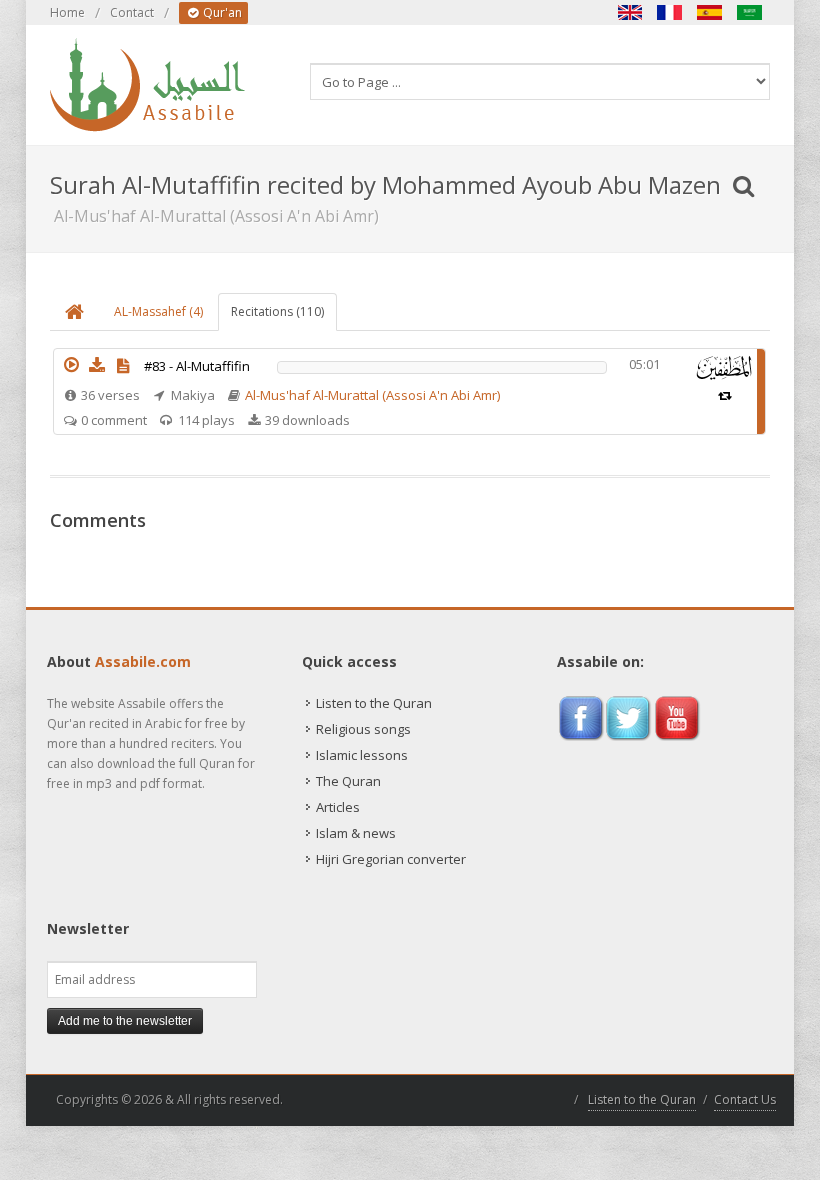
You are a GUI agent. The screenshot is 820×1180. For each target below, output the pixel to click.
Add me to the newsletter (125, 1021)
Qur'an (221, 12)
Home (67, 12)
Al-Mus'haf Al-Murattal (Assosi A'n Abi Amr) (372, 395)
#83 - (197, 366)
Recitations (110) (277, 311)
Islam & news (356, 833)
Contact (132, 12)
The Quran (348, 781)
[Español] (710, 12)
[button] (71, 365)
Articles (338, 807)
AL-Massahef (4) (158, 311)
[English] (630, 12)
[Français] (670, 12)
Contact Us (745, 1099)
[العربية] (750, 12)
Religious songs (363, 729)
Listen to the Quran (374, 703)
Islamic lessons (362, 755)
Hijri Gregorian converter (391, 859)
